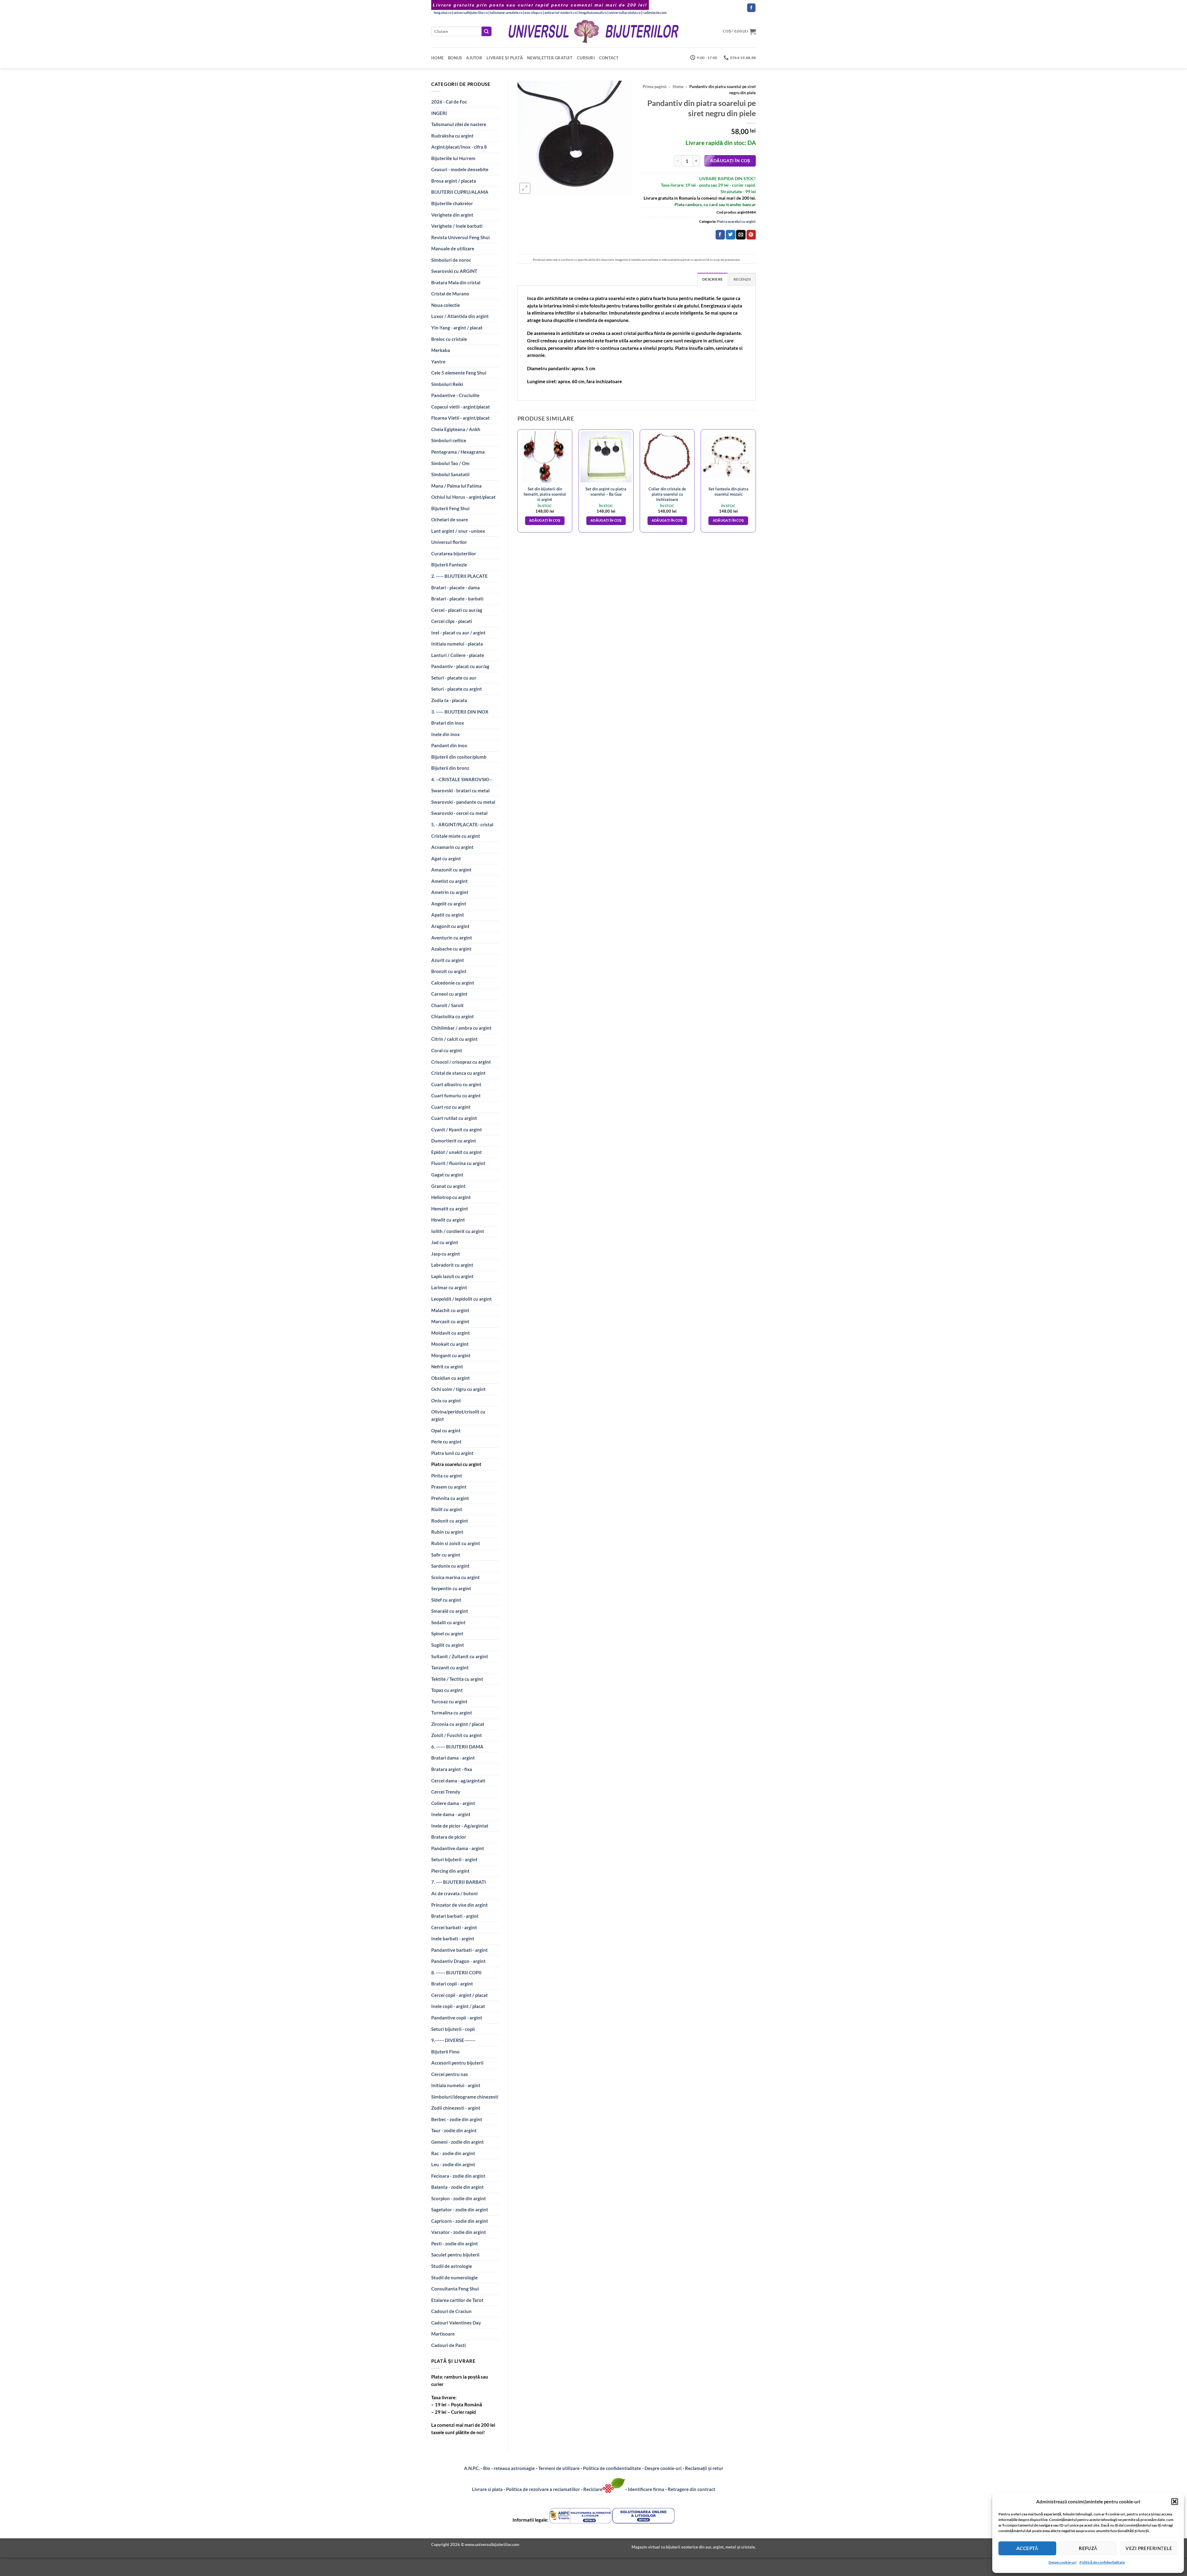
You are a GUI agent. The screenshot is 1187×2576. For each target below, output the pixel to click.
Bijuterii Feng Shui (450, 508)
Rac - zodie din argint (453, 2153)
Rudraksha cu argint (452, 136)
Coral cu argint (447, 1050)
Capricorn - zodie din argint (460, 2221)
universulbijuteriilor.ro (471, 13)
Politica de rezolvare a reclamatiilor (543, 2489)
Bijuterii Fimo (445, 2052)
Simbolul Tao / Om (450, 463)
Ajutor (474, 58)
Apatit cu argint (448, 915)
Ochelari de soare (450, 519)
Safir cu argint (446, 1555)
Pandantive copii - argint (457, 2018)
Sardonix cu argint (450, 1566)
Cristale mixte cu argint (456, 836)
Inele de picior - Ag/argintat (460, 1826)
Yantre (438, 362)
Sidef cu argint (446, 1600)
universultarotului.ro (625, 13)
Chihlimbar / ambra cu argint (461, 1028)
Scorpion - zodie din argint (459, 2198)
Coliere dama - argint (453, 1803)
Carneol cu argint (449, 994)
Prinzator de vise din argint (459, 1905)
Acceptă (1027, 2548)
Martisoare (443, 2334)
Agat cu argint (446, 858)
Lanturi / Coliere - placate (458, 655)
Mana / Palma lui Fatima (456, 486)
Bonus (455, 58)
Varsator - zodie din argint (459, 2232)
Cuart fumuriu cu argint (456, 1095)
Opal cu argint (446, 1430)
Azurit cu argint (448, 960)
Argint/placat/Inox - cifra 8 (459, 147)
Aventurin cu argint (452, 938)
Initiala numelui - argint (456, 2085)
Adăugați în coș (730, 161)
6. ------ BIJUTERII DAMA (457, 1747)
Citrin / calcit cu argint (454, 1039)
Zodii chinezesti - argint (456, 2108)
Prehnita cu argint (450, 1498)
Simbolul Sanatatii (450, 474)
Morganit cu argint (451, 1355)
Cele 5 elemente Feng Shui (459, 373)
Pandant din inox (449, 745)
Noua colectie (446, 305)
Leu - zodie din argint (453, 2164)
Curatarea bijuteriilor (454, 553)
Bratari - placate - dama (455, 587)
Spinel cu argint (447, 1633)
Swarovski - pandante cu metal (463, 802)
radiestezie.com (655, 13)
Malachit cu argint (450, 1310)
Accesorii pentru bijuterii (457, 2063)
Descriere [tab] (713, 279)
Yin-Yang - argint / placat (457, 328)
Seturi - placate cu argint (457, 689)
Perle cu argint (446, 1442)
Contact (609, 58)
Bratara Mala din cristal (456, 282)
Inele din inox (445, 734)
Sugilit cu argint (448, 1645)
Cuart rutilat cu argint (454, 1118)
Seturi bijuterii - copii (453, 2029)
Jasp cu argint (446, 1254)
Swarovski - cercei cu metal (459, 813)
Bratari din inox (448, 723)
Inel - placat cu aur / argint (458, 633)
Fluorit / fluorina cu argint (458, 1163)
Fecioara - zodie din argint (458, 2176)
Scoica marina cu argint (455, 1577)
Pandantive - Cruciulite (455, 395)
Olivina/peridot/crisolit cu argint (458, 1415)
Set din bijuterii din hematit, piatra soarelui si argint (545, 494)
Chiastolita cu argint (453, 1016)
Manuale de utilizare (453, 248)
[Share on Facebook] (720, 235)
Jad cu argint (445, 1242)
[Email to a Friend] (741, 235)
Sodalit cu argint (448, 1622)
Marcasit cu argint (450, 1321)
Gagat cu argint (447, 1175)
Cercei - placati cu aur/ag (457, 610)
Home (437, 58)
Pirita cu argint (447, 1476)
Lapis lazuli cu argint (452, 1276)
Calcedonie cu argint (453, 983)
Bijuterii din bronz (450, 768)
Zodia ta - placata (449, 700)
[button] (1175, 2502)
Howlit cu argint (448, 1220)
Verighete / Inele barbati (457, 226)
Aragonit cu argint (450, 926)
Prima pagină (655, 87)
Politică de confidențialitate (1102, 2562)
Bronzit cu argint (449, 971)
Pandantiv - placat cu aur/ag (460, 666)
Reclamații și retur (704, 2468)
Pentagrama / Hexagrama (458, 452)
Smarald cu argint (450, 1611)
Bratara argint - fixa (452, 1769)
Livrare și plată (505, 58)
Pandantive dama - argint (458, 1848)
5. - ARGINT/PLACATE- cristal (462, 824)
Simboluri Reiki (447, 384)
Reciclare (593, 2489)
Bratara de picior (449, 1837)
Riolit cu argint (447, 1509)
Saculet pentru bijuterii (455, 2255)
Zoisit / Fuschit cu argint (457, 1735)
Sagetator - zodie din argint (460, 2210)
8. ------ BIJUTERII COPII (456, 1972)
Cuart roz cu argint (451, 1107)
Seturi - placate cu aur (454, 678)
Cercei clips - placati (452, 621)
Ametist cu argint (449, 881)
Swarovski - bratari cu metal (460, 790)
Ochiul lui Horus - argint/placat (463, 497)
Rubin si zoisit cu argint (456, 1543)
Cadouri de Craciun (451, 2311)
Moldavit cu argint (451, 1333)
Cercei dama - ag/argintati (458, 1781)
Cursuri (586, 58)
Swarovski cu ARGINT (454, 271)
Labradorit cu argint (452, 1265)
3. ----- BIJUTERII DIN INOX (460, 712)
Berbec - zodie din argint (457, 2119)
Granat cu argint (448, 1186)
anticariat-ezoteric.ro (561, 13)
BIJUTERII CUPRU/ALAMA (460, 192)
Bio (487, 2468)
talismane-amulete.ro (506, 13)
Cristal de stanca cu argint (458, 1073)
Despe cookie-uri (1062, 2562)
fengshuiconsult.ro (593, 13)
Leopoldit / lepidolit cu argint (462, 1299)
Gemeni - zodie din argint (457, 2142)
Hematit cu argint (450, 1209)
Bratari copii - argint (452, 1984)
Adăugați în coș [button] (545, 520)
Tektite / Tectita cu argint (457, 1679)
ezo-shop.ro (533, 13)
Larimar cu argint (449, 1287)
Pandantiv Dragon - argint (458, 1961)
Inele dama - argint (451, 1814)
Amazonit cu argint (451, 870)
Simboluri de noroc (451, 260)
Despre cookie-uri (664, 2468)
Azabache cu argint (451, 949)
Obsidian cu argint (451, 1378)
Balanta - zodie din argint (457, 2187)
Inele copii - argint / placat (458, 2006)
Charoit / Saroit (447, 1005)
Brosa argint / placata (454, 181)
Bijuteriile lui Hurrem (453, 158)
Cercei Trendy (446, 1792)
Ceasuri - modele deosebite (460, 169)
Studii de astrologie (452, 2266)
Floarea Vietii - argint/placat (460, 418)
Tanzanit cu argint (450, 1667)
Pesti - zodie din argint (455, 2243)
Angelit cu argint (449, 904)
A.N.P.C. (472, 2468)
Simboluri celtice (449, 440)
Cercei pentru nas (450, 2074)
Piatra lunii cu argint (452, 1453)
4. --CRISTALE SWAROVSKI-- (462, 779)
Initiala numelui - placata (457, 644)
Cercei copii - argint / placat (459, 1995)
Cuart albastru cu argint (456, 1084)
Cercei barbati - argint (454, 1927)
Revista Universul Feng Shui (460, 237)
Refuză (1088, 2548)
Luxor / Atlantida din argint (460, 316)
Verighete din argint (452, 215)
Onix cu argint (446, 1400)
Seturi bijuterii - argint (454, 1859)
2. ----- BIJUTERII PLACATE (459, 576)
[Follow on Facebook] (751, 8)
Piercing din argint (450, 1871)
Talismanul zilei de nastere (459, 124)
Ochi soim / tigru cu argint (458, 1389)
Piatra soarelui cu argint (456, 1464)
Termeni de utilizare (559, 2468)
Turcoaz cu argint (449, 1701)
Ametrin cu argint (450, 892)
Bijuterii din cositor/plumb (459, 757)
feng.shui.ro (442, 13)
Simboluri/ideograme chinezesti (465, 2097)
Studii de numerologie (454, 2277)
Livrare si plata (487, 2489)
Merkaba (441, 350)
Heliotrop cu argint (451, 1197)
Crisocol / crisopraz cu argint (461, 1062)
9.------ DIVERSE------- (453, 2040)
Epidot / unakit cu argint (457, 1152)
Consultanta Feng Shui (455, 2289)
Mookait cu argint (450, 1344)
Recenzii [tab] (742, 279)
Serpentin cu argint (451, 1588)
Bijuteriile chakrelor (452, 203)
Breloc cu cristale (449, 339)
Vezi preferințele (1149, 2548)
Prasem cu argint (449, 1487)
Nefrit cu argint (447, 1366)
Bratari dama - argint (453, 1758)
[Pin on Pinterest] (751, 235)
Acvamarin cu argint (452, 847)
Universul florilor (449, 542)
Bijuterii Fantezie (449, 565)
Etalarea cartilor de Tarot (457, 2300)
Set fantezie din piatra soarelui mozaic (728, 491)
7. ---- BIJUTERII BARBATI (459, 1882)
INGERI (439, 113)
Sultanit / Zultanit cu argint (460, 1656)
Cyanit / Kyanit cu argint (457, 1129)
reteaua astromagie (514, 2468)
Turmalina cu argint (452, 1713)
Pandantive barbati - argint (459, 1950)
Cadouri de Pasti (449, 2345)
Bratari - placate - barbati (457, 599)
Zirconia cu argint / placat (458, 1724)
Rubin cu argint (447, 1532)
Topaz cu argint (447, 1690)
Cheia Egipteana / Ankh (456, 429)
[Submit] (487, 31)
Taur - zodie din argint (454, 2130)
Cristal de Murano (450, 294)
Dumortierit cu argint (454, 1141)
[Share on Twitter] (730, 235)
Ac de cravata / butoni (454, 1893)
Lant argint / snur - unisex (458, 531)
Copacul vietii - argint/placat (461, 407)
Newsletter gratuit (550, 58)
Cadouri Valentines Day (456, 2323)
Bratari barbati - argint (455, 1916)
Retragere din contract (691, 2489)
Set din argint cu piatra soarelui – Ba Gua (606, 491)
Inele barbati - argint (453, 1938)
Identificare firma (646, 2489)
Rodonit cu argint (450, 1521)
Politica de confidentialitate (612, 2468)
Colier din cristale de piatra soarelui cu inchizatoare (667, 494)
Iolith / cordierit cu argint (458, 1231)
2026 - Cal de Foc (449, 102)
